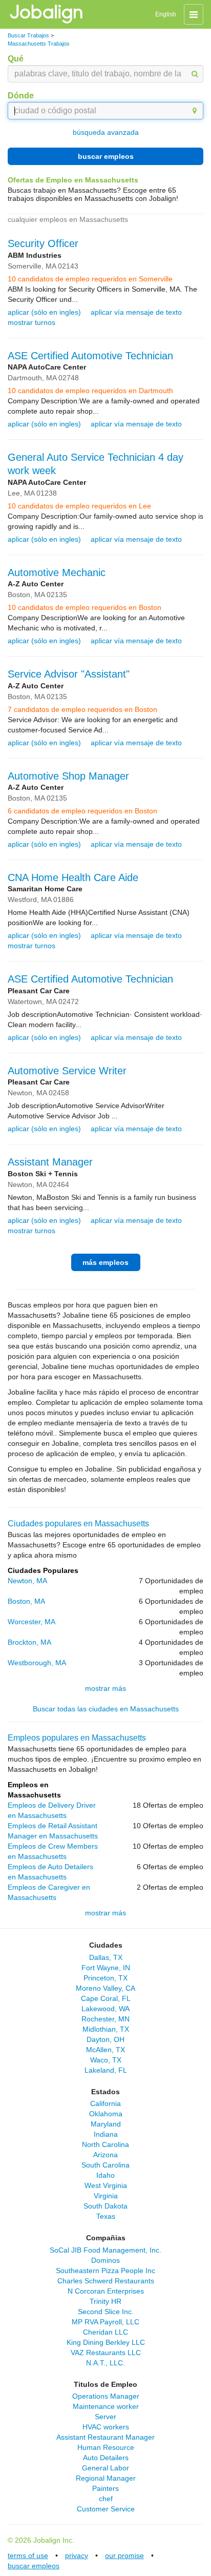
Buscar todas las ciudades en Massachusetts (106, 1709)
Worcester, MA (31, 1622)
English (166, 14)
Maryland (106, 2124)
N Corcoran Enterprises (106, 2291)
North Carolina (105, 2144)
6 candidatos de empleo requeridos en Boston (82, 811)
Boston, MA (26, 1601)
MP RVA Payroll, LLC (105, 2322)
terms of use (28, 2555)
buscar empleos (106, 156)
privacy (77, 2555)
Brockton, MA (29, 1642)
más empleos (105, 1262)
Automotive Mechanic (57, 573)
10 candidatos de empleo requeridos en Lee (79, 506)
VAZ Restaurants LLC (106, 2353)
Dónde (21, 96)
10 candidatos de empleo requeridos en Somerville (90, 279)
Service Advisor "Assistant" (69, 674)
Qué (16, 59)
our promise (124, 2555)
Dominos (105, 2260)
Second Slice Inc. (106, 2312)
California (105, 2103)
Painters (105, 2488)
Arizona (105, 2155)
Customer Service (106, 2509)
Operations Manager (106, 2396)
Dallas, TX (106, 1957)
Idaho (105, 2175)
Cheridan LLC (105, 2332)
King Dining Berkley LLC (106, 2342)
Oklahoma (106, 2114)
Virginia (106, 2196)
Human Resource (106, 2447)
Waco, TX (106, 2060)
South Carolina (105, 2165)
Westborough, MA (37, 1663)
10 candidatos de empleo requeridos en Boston (85, 607)
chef (106, 2499)
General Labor (105, 2468)
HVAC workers (106, 2427)
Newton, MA (27, 1581)
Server (105, 2417)
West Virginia (106, 2185)
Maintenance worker (106, 2406)
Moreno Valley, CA (105, 1988)
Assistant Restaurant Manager (105, 2437)
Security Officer (43, 243)
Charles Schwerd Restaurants (106, 2281)
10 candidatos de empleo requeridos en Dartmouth (90, 391)
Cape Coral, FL (106, 1998)
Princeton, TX (105, 1978)
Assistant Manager (50, 1162)
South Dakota (105, 2206)
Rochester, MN (105, 2019)
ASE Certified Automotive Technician (90, 356)
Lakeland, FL (106, 2070)
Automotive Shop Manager (68, 776)
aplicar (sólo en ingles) (44, 312)
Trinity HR (105, 2301)
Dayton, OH (105, 2039)
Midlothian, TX (106, 2029)
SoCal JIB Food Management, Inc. (105, 2250)
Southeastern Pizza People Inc (105, 2271)
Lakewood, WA (105, 2009)
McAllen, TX (105, 2050)
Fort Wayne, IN (106, 1968)
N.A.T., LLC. (105, 2363)
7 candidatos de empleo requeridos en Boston (82, 709)
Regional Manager (106, 2478)
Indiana (106, 2134)
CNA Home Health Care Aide (73, 877)
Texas (106, 2216)
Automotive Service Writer (67, 1071)
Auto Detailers (106, 2458)
